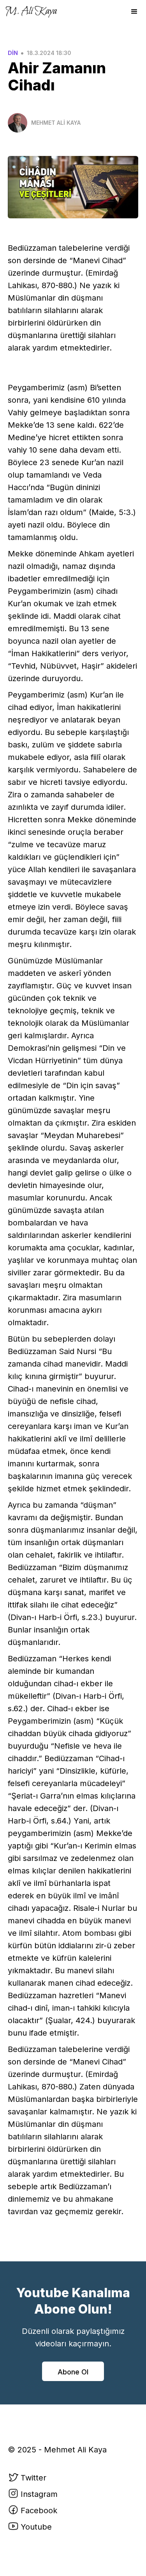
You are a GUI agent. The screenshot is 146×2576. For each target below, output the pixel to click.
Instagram (39, 2494)
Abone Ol (73, 2372)
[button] (134, 12)
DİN (13, 53)
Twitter (33, 2478)
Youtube (36, 2527)
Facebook (39, 2510)
